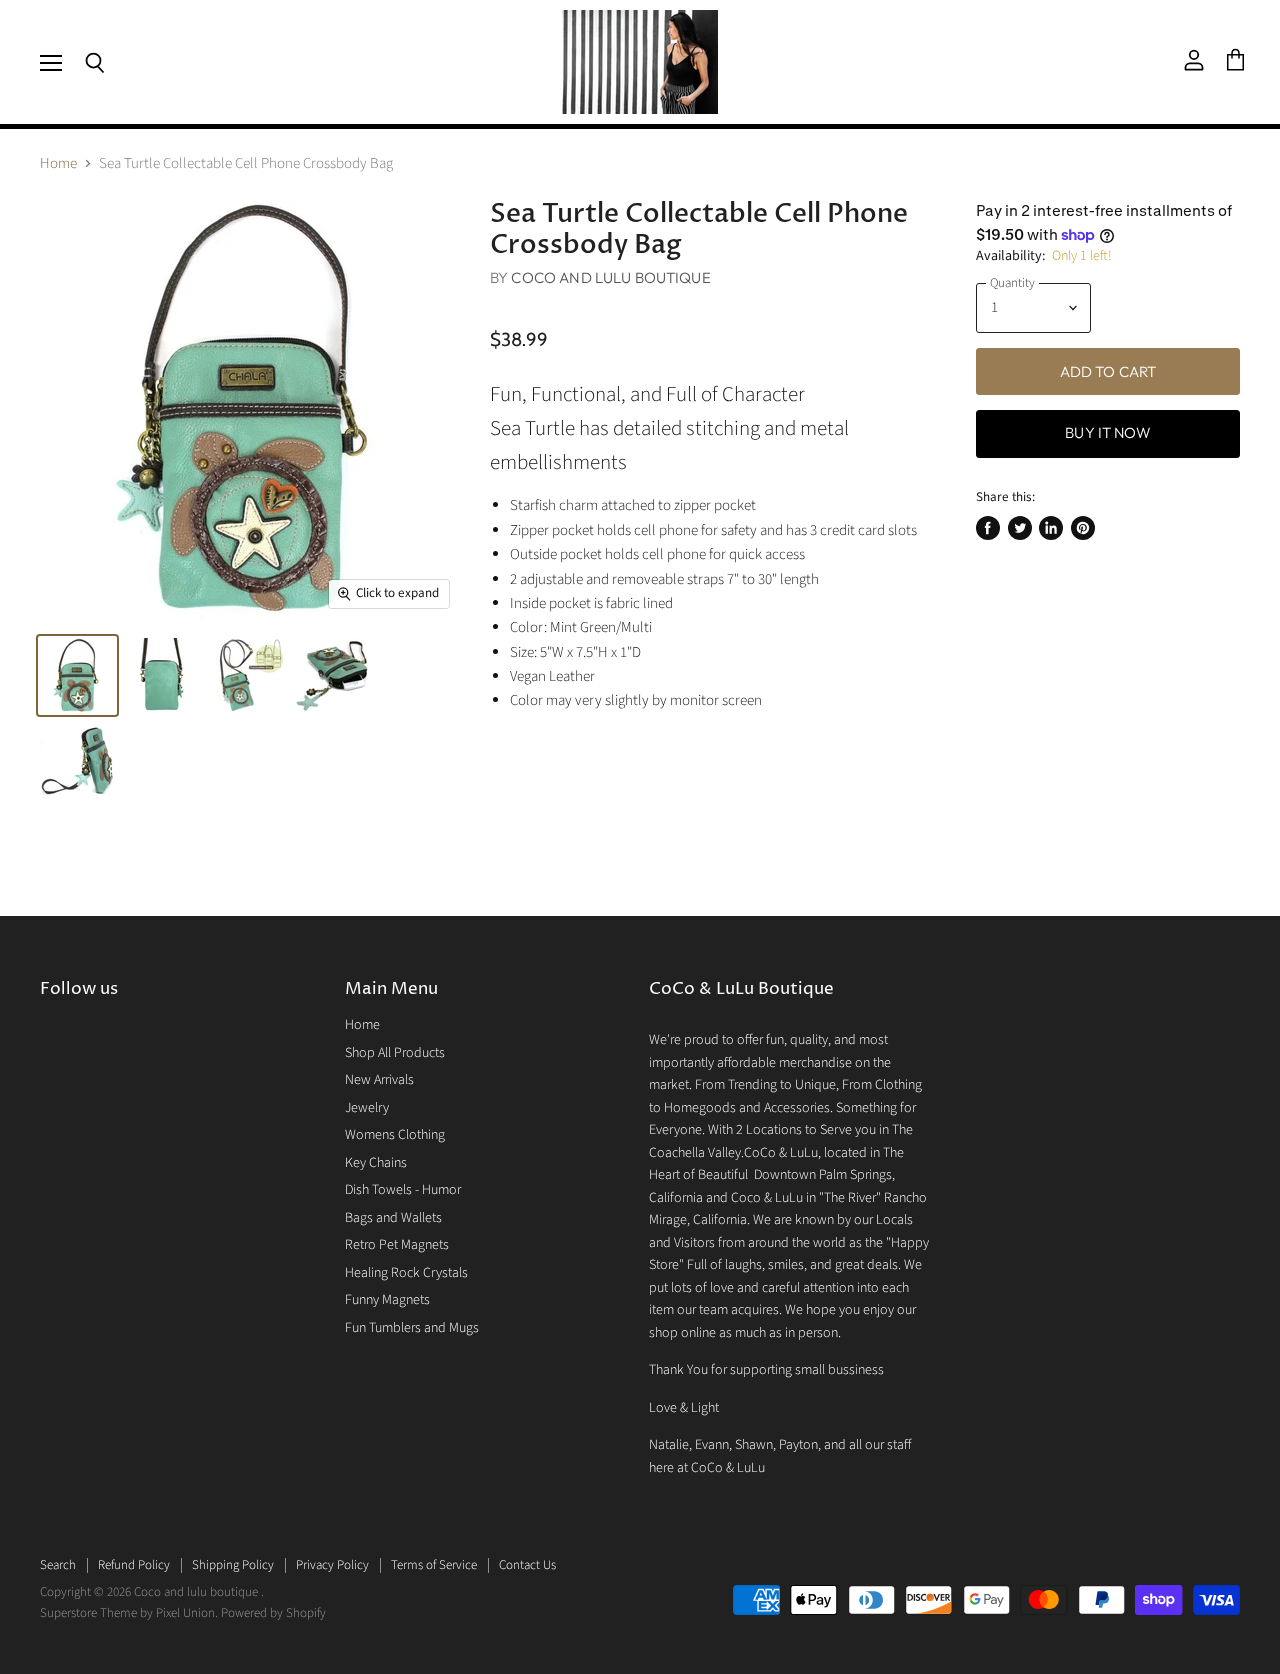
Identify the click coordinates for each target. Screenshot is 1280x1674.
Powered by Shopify (273, 1613)
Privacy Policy (332, 1565)
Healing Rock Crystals (406, 1273)
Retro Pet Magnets (397, 1245)
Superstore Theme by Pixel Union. (129, 1613)
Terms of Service (434, 1565)
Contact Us (527, 1565)
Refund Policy (134, 1565)
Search (58, 1565)
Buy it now (1108, 432)
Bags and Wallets (393, 1218)
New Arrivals (379, 1080)
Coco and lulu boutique (610, 277)
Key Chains (376, 1163)
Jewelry (367, 1108)
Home (58, 163)
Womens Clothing (395, 1135)
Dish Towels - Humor (403, 1190)
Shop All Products (395, 1053)
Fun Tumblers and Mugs (412, 1328)
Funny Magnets (387, 1300)
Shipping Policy (233, 1565)
